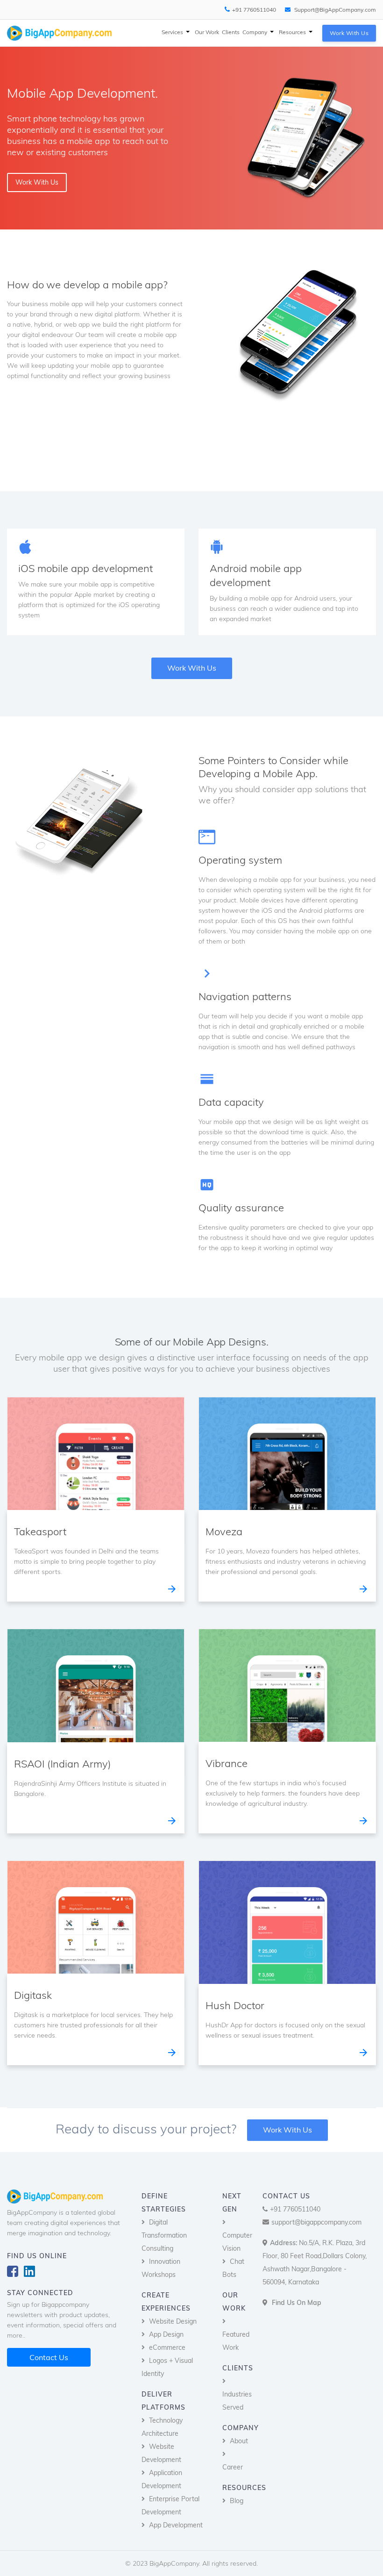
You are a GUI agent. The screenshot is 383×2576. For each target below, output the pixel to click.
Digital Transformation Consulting (164, 2235)
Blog (237, 2501)
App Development (176, 2525)
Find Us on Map (297, 2303)
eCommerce (167, 2347)
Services (173, 32)
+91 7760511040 (254, 10)
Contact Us (49, 2357)
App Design (166, 2334)
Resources (293, 32)
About (239, 2441)
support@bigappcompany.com (316, 2222)
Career (233, 2467)
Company (255, 32)
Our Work (207, 32)
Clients (231, 32)
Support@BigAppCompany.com (334, 10)
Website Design (173, 2321)
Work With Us (287, 2130)
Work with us (349, 33)
